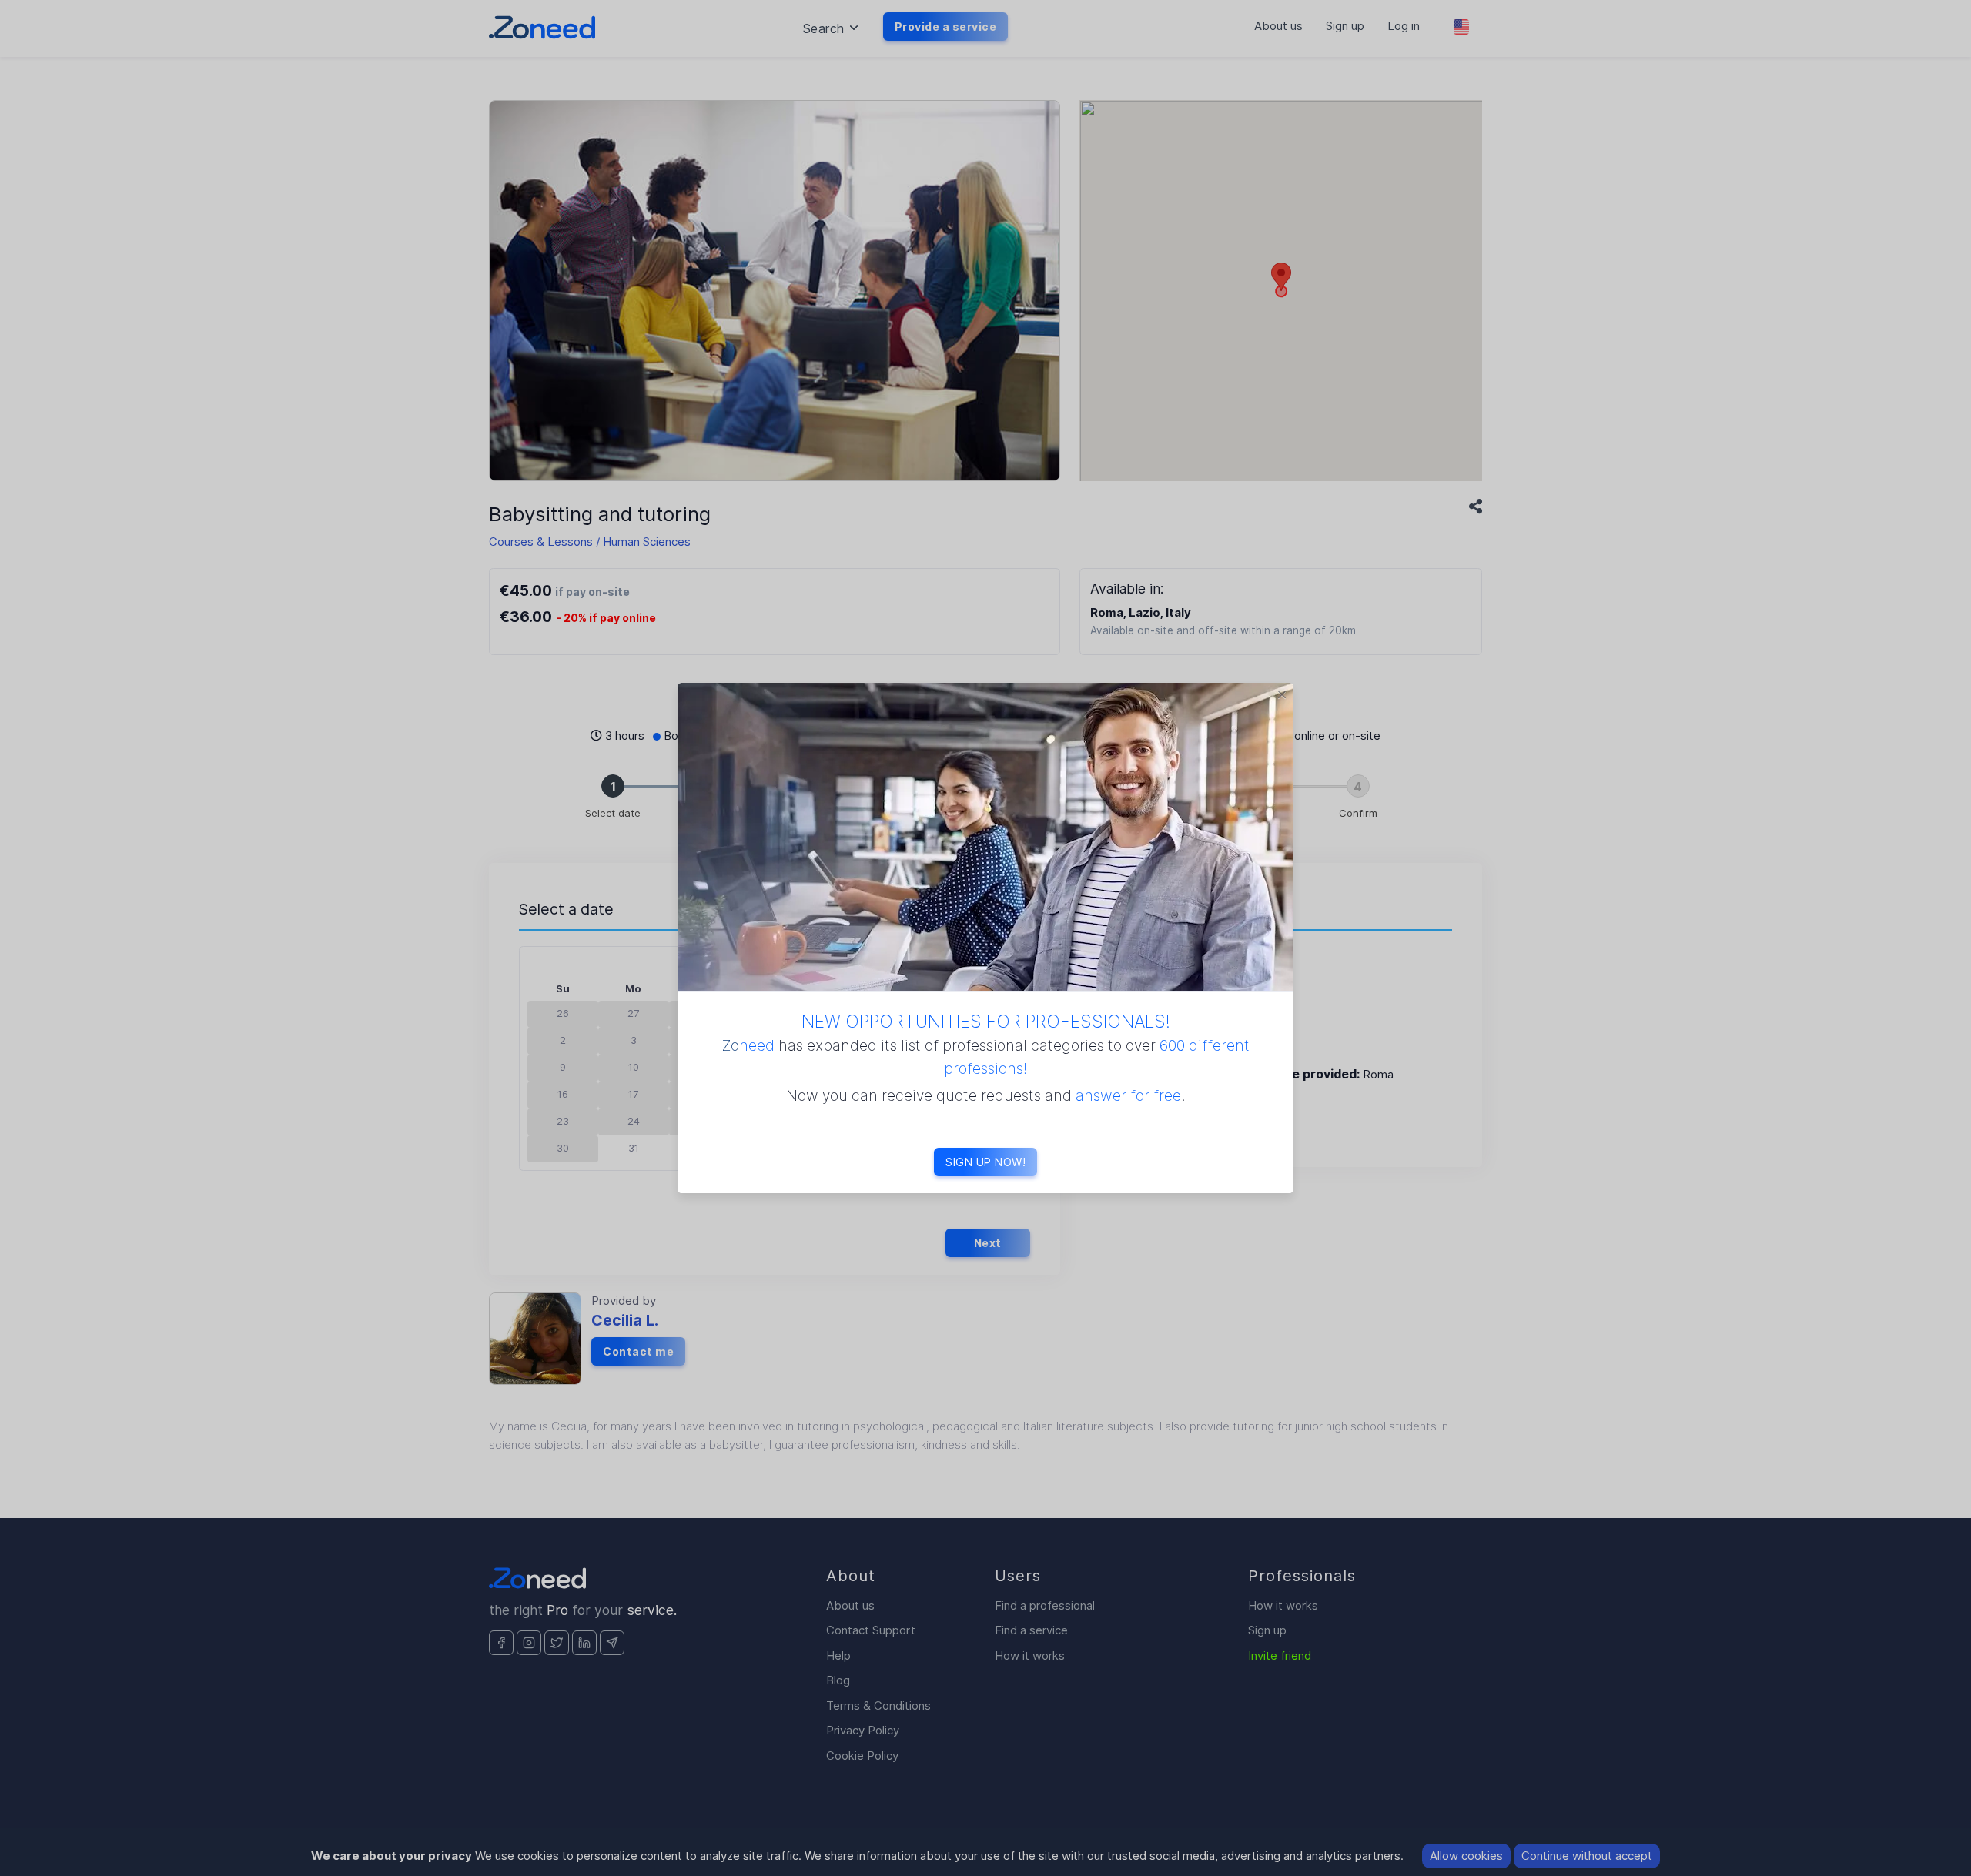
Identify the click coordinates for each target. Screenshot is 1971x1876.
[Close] (1282, 694)
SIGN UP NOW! (985, 1162)
